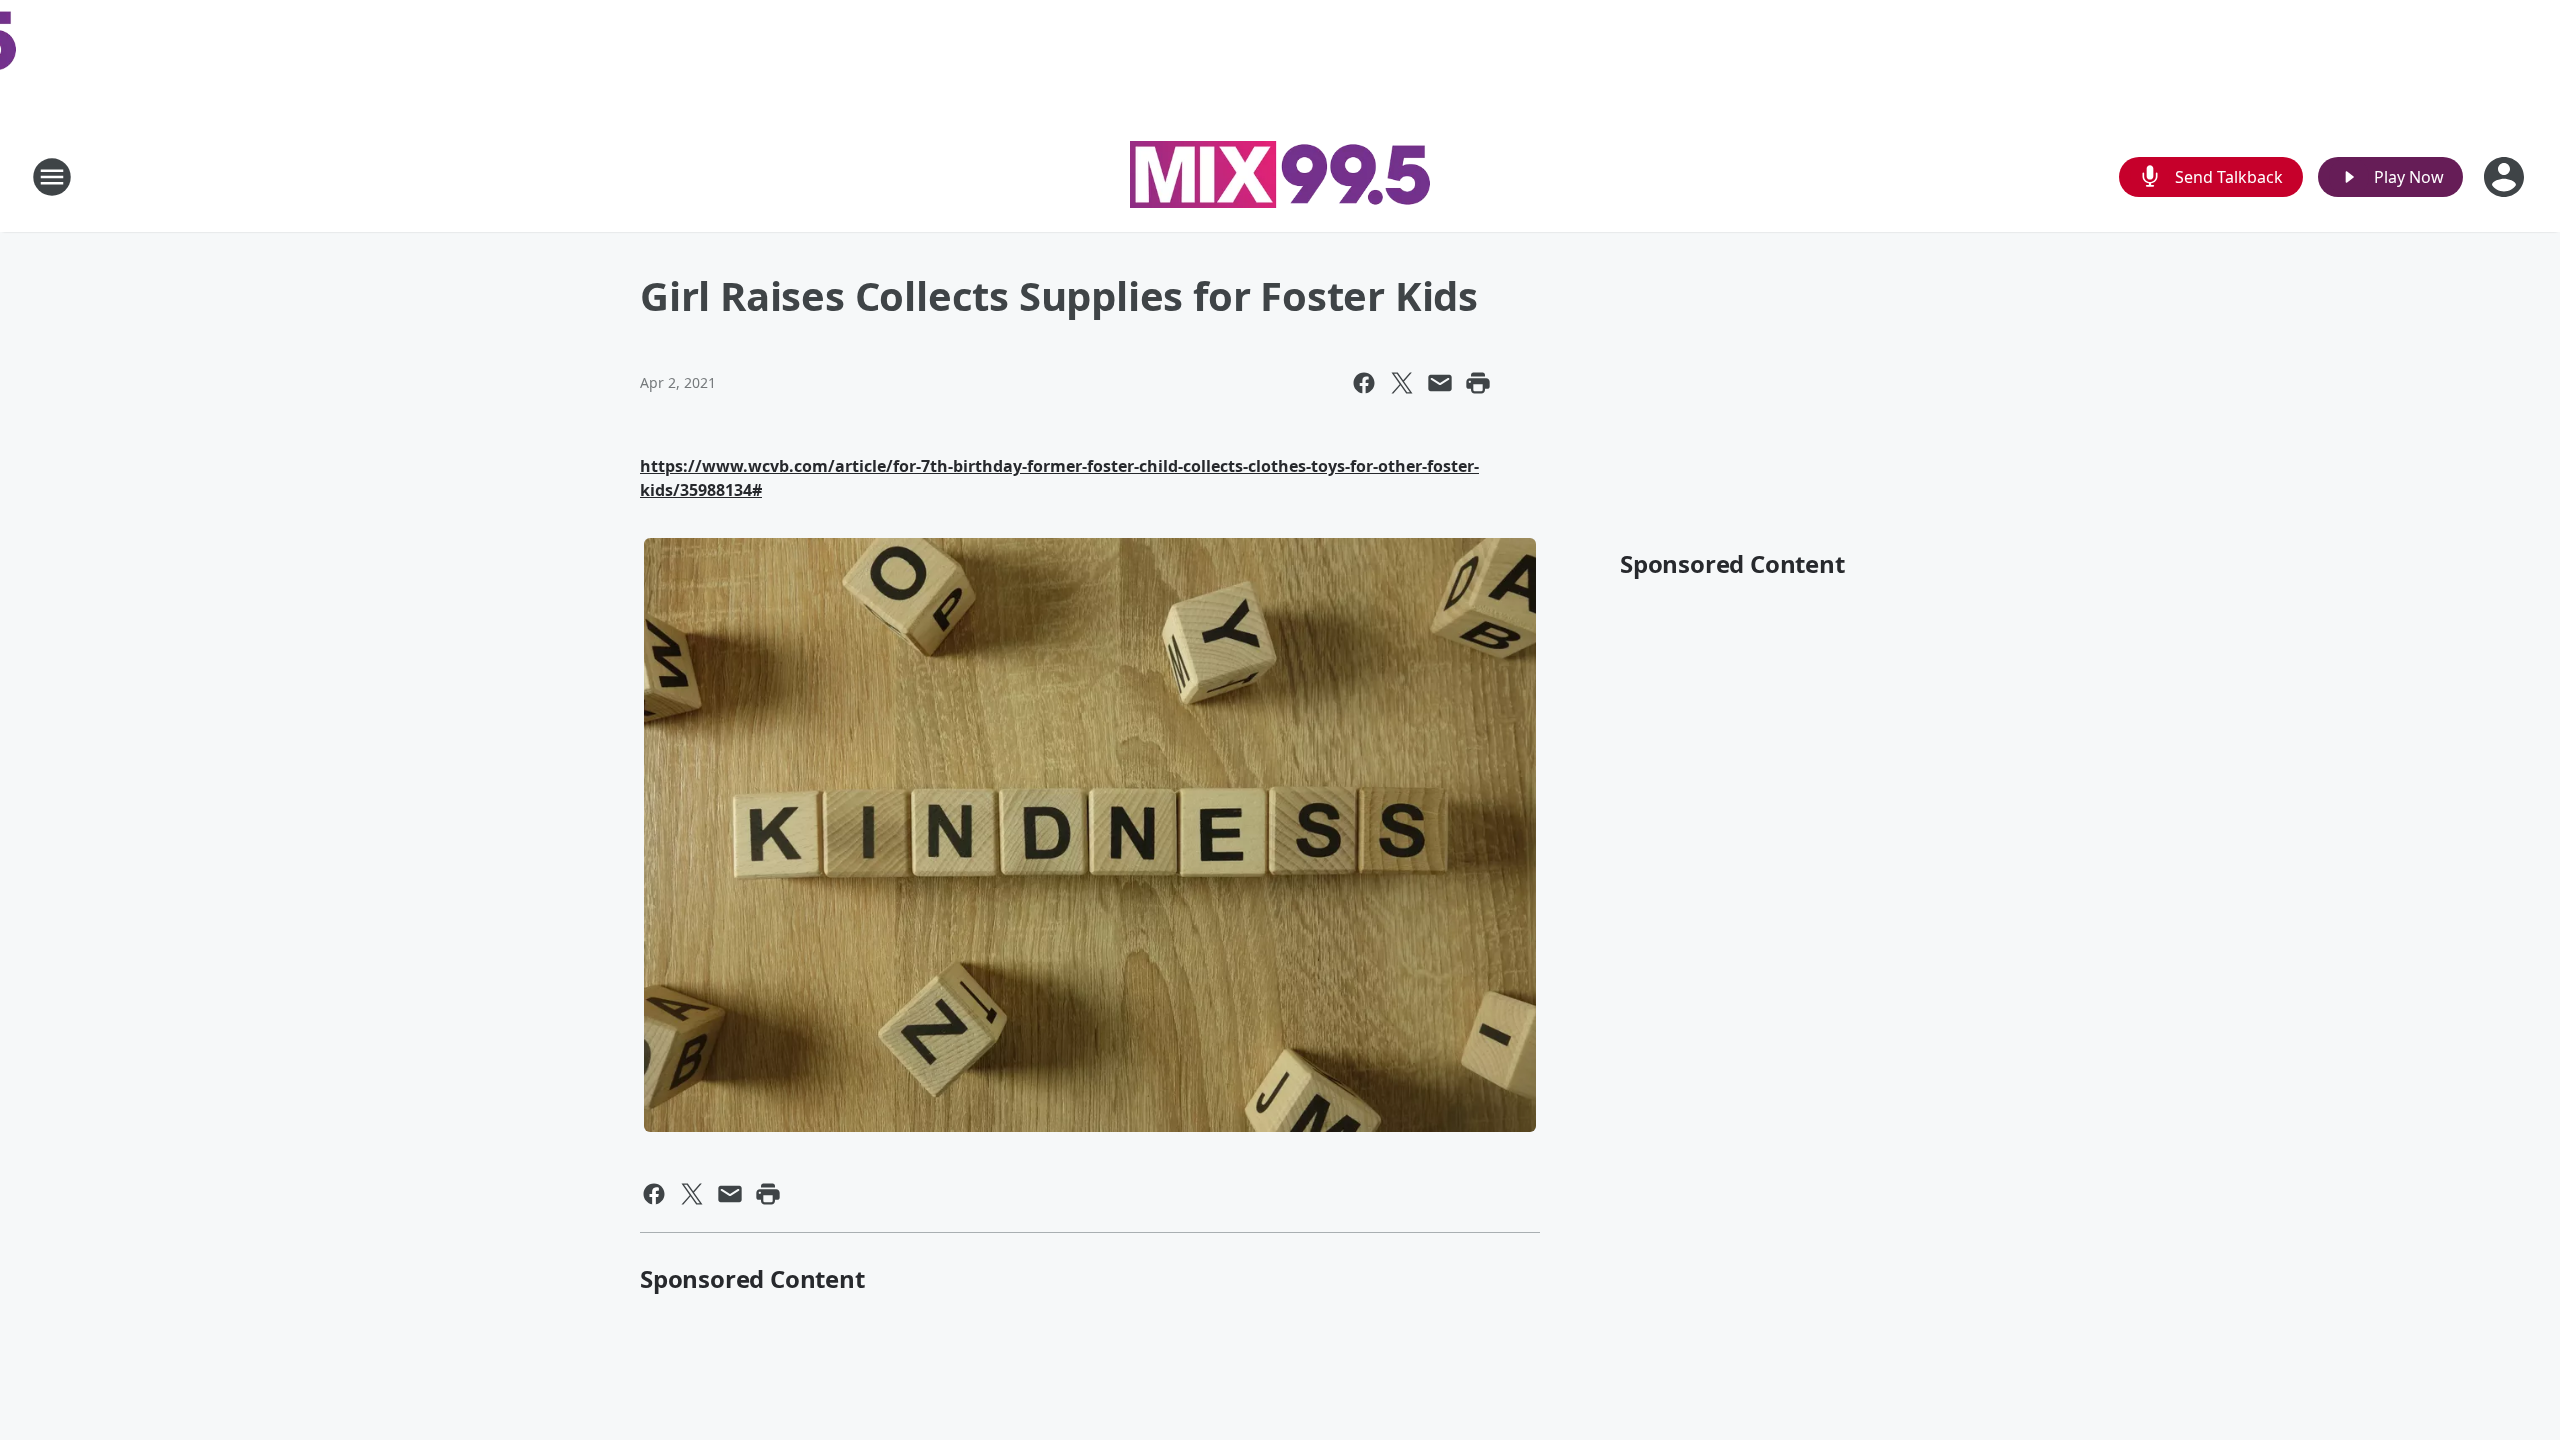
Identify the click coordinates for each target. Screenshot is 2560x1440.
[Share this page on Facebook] (1364, 383)
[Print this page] (1478, 383)
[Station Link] (1280, 177)
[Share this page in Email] (1440, 383)
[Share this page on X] (1402, 383)
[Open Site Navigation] (52, 177)
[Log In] (2506, 177)
